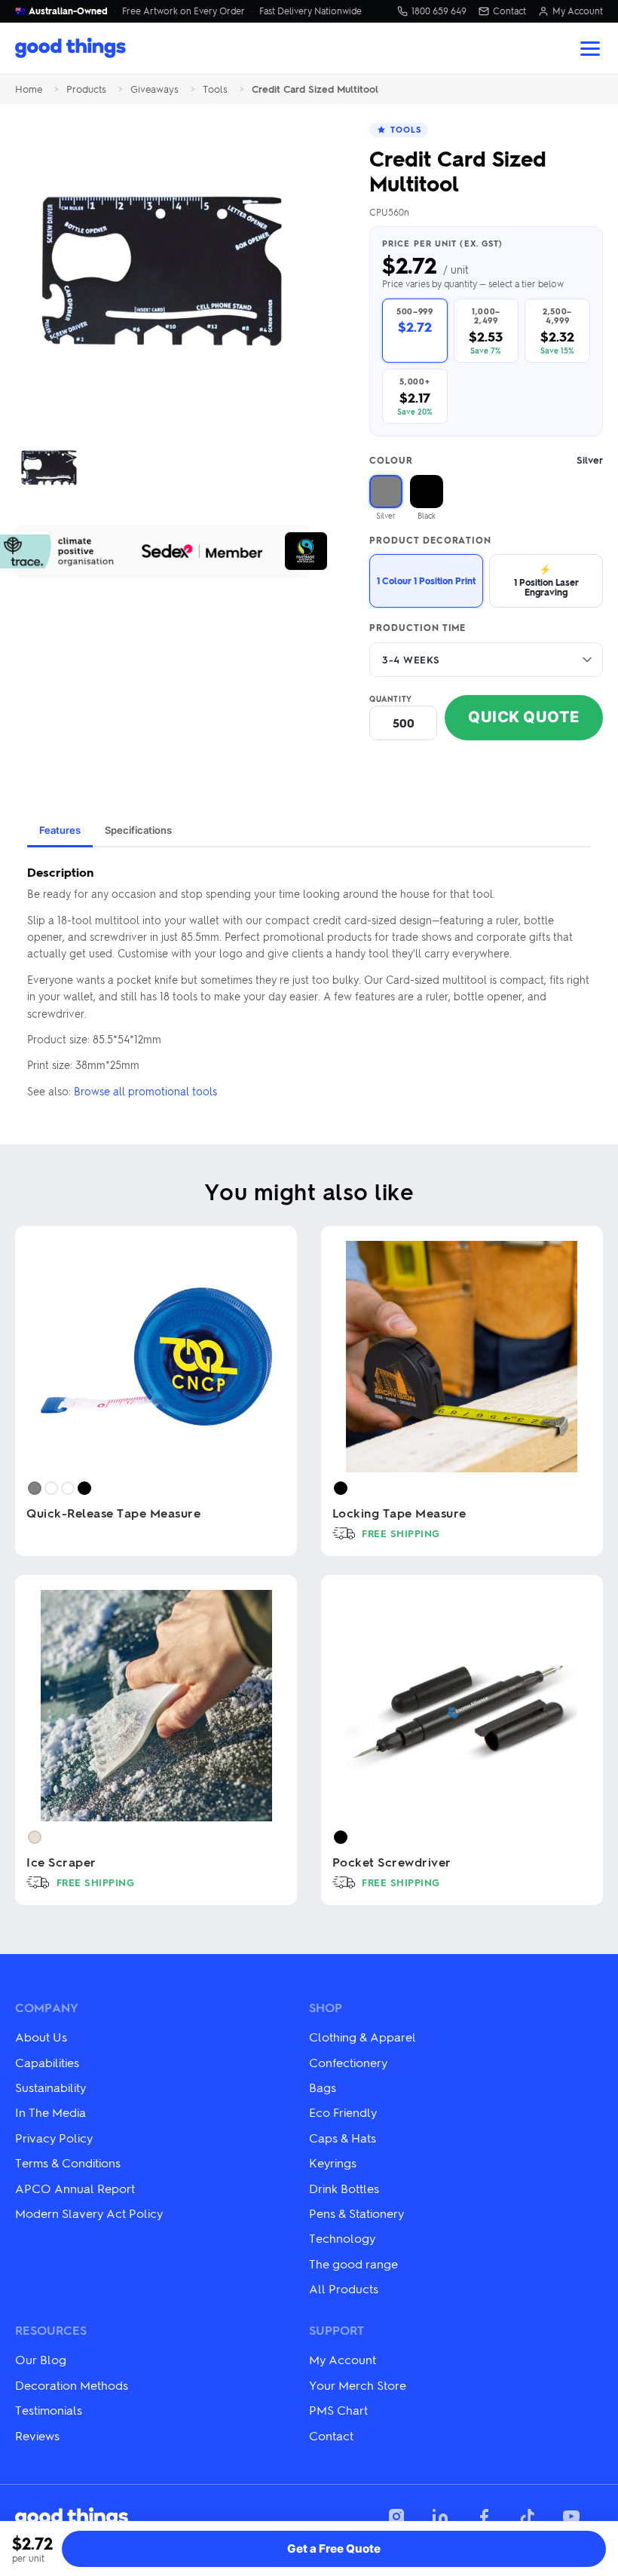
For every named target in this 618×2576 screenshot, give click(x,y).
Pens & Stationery (356, 2213)
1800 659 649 (439, 11)
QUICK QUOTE (524, 717)
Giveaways (154, 89)
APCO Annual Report (75, 2188)
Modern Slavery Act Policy (89, 2213)
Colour (486, 460)
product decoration (430, 541)
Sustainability (50, 2087)
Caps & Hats (343, 2138)
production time (418, 628)
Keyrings (333, 2162)
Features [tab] (60, 830)
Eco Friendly (343, 2112)
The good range (353, 2264)
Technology (342, 2238)
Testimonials (49, 2410)
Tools (215, 89)
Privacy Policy (54, 2138)
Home (29, 89)
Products (86, 89)
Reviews (37, 2435)
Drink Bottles (344, 2188)
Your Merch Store (358, 2385)
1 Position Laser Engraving (546, 580)
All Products (344, 2288)
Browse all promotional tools (145, 1091)
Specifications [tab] (138, 830)
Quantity (391, 699)
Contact (509, 11)
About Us (41, 2037)
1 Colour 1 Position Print (426, 580)
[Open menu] (590, 49)
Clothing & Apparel (363, 2037)
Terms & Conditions (68, 2162)
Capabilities (47, 2062)
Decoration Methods (72, 2385)
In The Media (50, 2112)
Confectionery (348, 2062)
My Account (578, 11)
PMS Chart (338, 2410)
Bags (323, 2087)
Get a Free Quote (334, 2548)
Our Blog (41, 2359)
